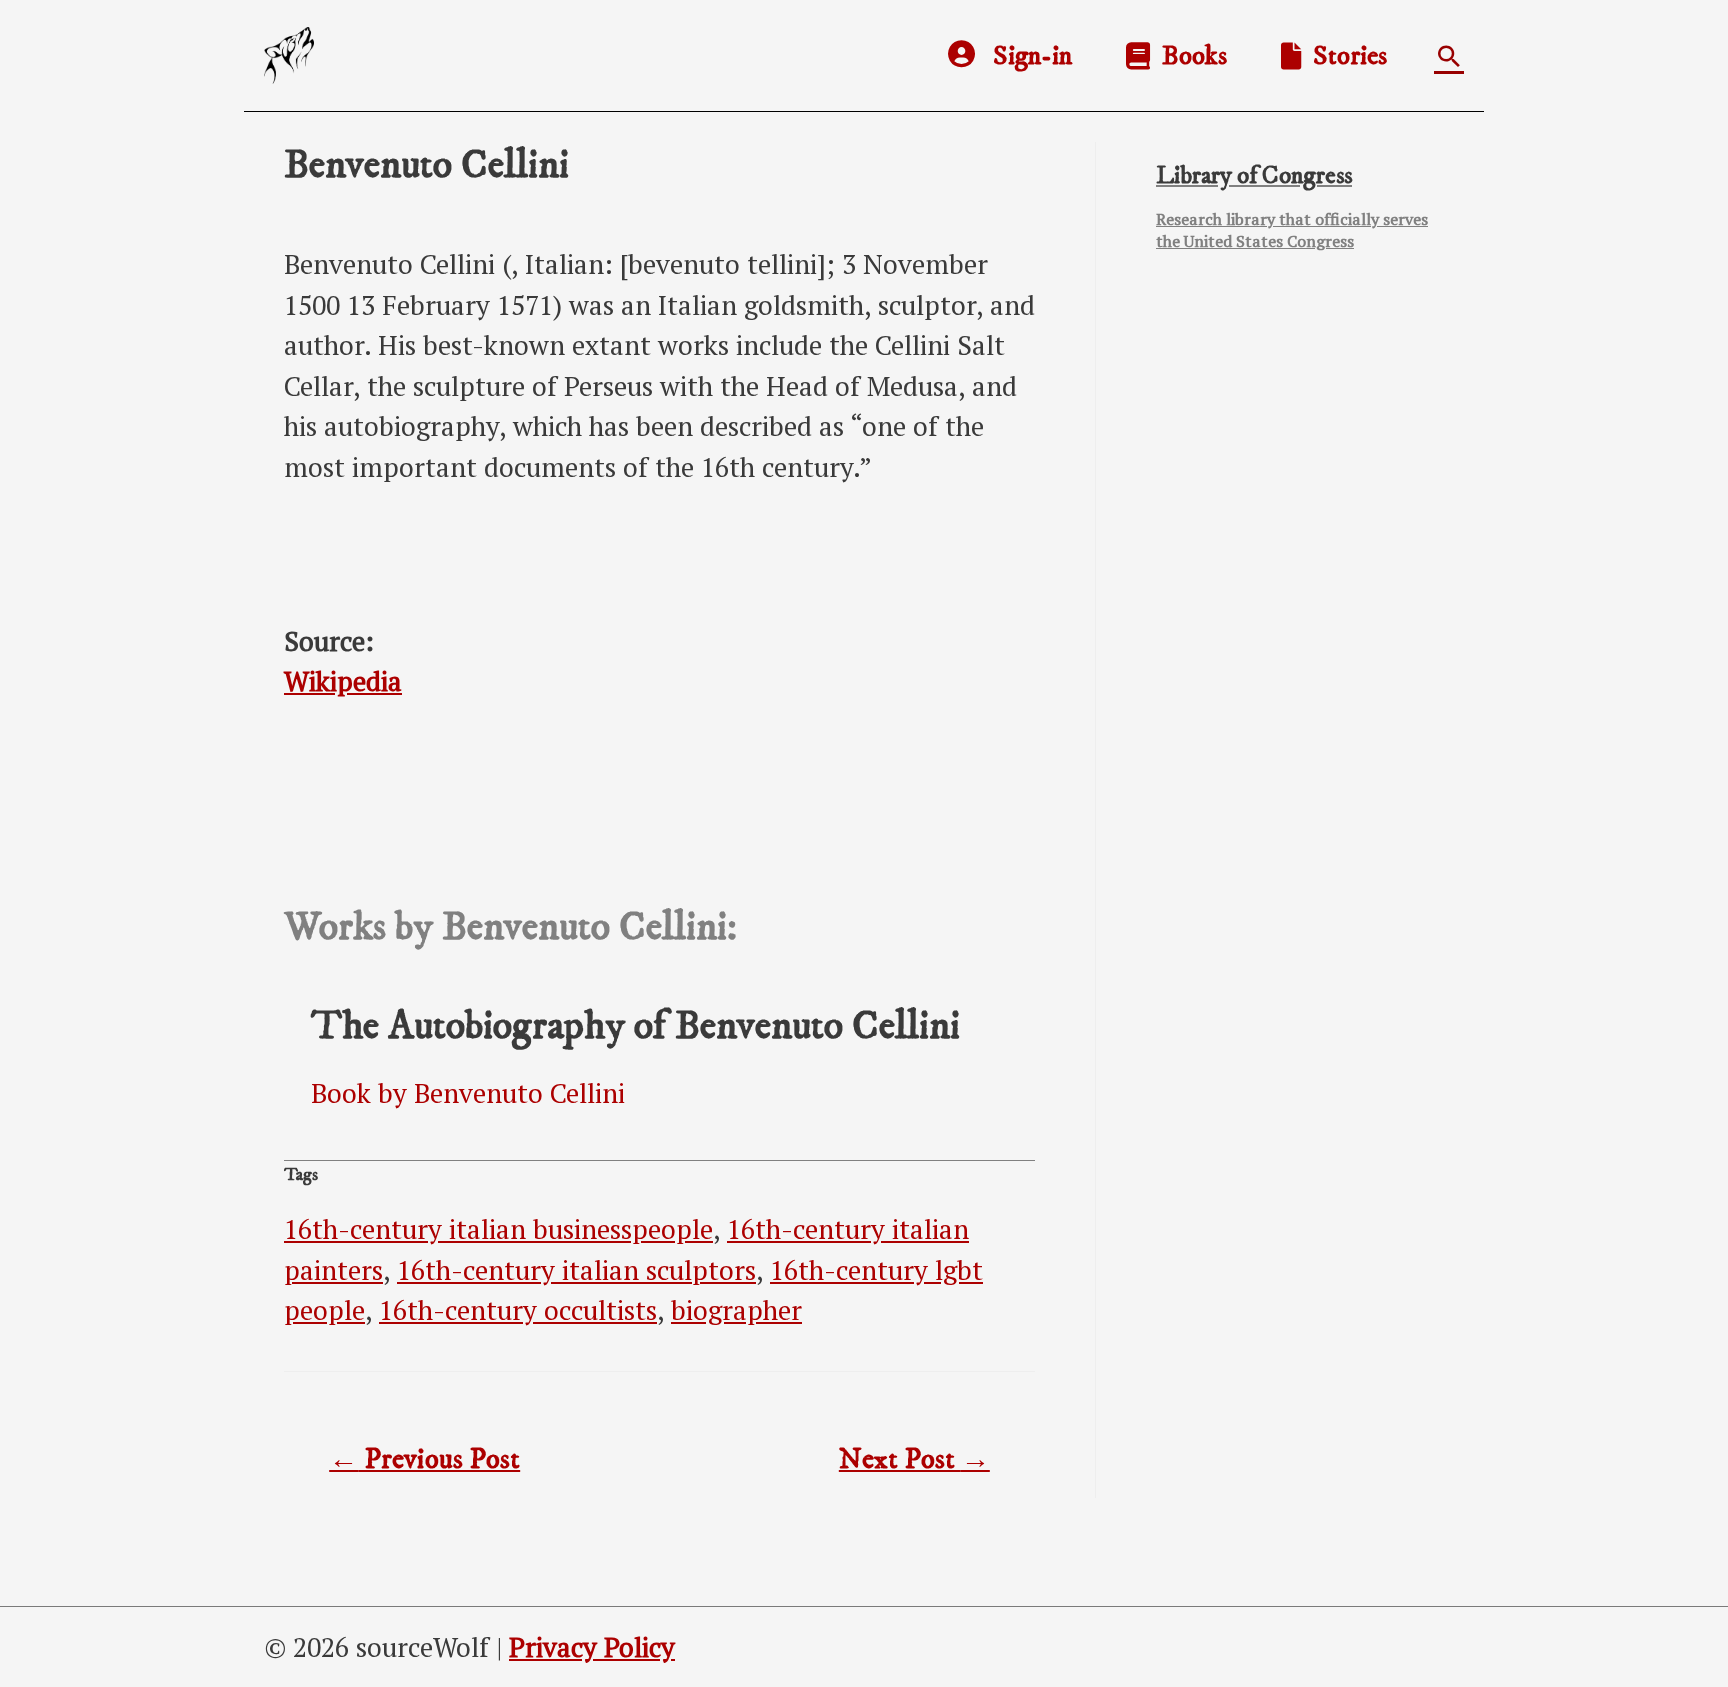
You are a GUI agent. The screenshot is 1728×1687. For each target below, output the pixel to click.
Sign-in (1032, 56)
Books (1188, 56)
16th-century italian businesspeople (498, 1229)
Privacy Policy (592, 1647)
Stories (1344, 56)
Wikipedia (343, 681)
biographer (736, 1310)
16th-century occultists (518, 1310)
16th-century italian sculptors (576, 1270)
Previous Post (424, 1460)
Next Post (914, 1460)
